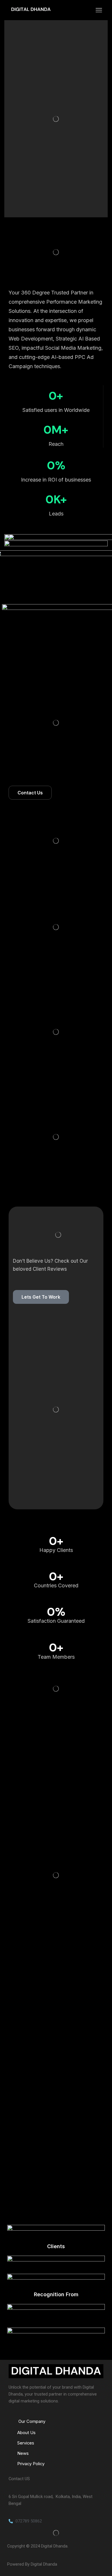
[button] (30, 793)
